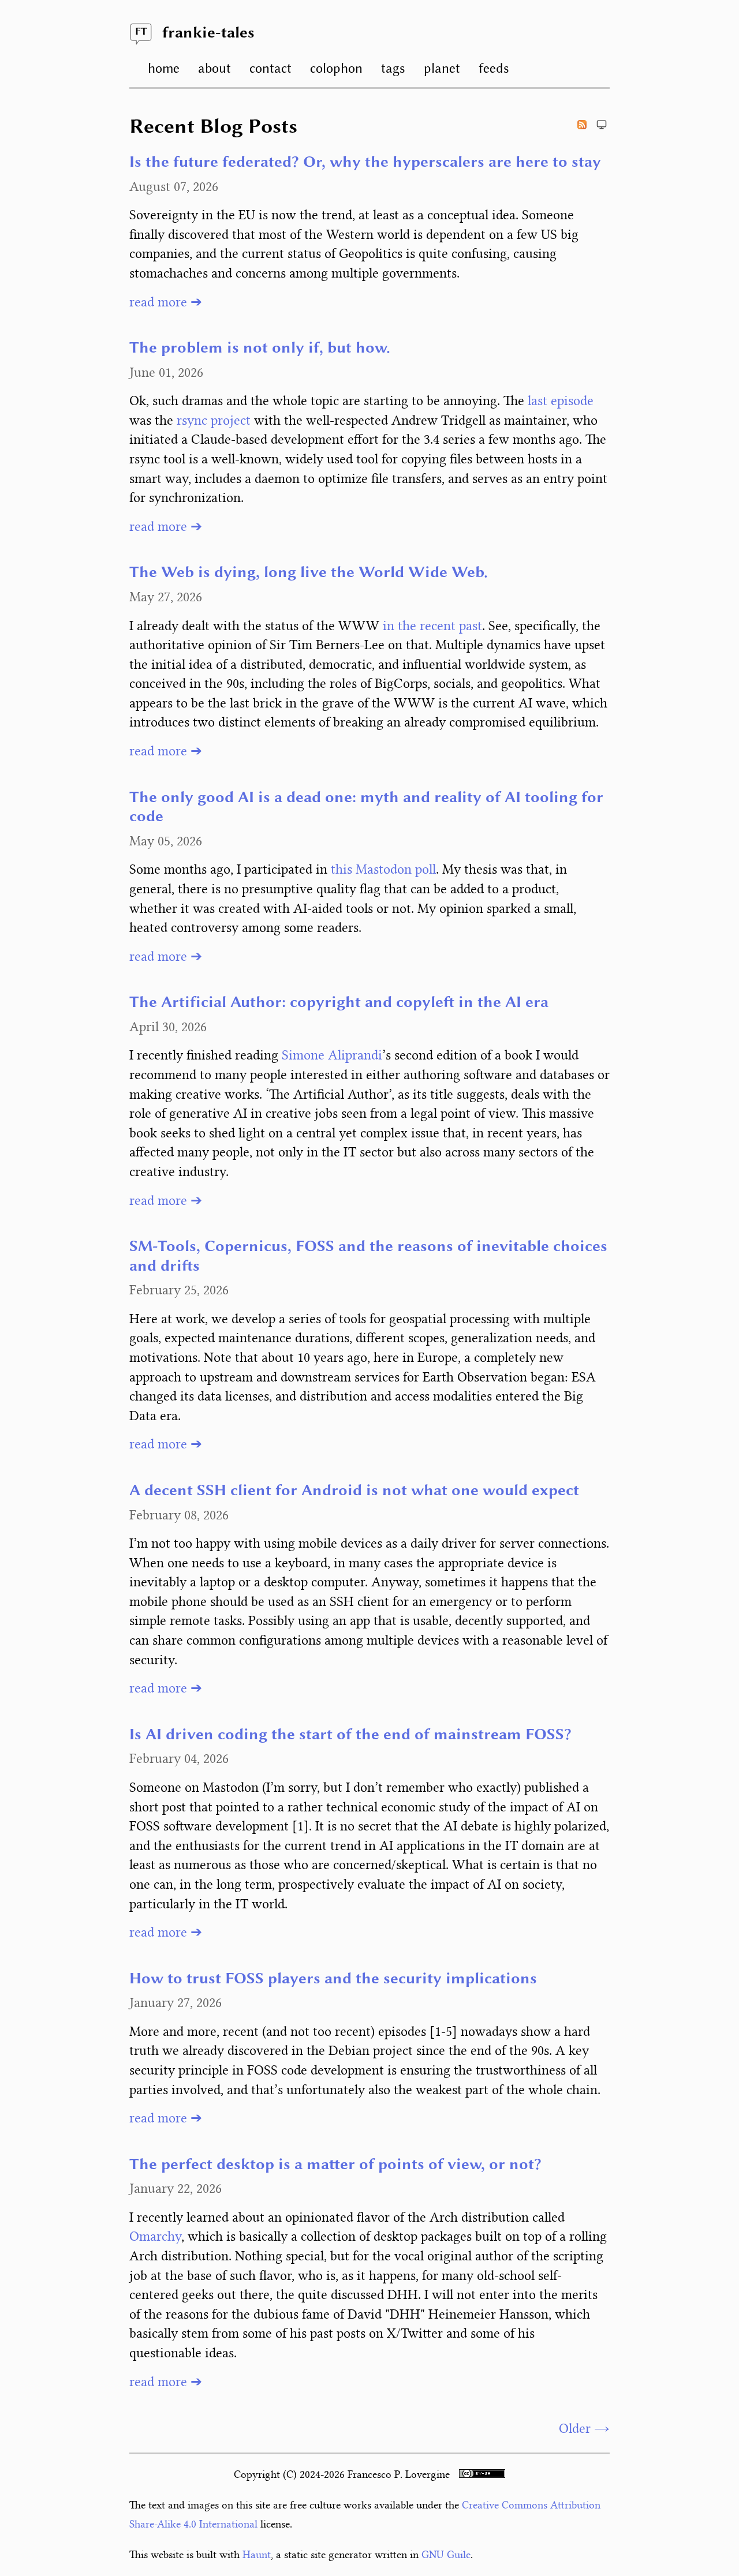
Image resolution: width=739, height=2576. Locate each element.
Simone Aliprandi (332, 1055)
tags (393, 68)
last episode (561, 401)
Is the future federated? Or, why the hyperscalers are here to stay (365, 163)
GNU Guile (446, 2555)
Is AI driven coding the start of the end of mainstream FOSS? (350, 1735)
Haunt (257, 2555)
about (214, 68)
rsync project (214, 420)
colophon (336, 68)
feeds (494, 68)
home (164, 68)
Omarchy (155, 2236)
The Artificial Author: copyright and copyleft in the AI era (339, 1003)
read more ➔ (166, 302)
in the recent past (432, 626)
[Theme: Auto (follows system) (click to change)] (602, 125)
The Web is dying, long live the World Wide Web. (309, 573)
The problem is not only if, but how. (260, 349)
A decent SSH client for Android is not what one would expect (354, 1491)
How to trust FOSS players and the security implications (333, 1979)
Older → (584, 2429)
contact (270, 68)
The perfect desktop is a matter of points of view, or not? (335, 2165)
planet (442, 68)
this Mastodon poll (383, 869)
